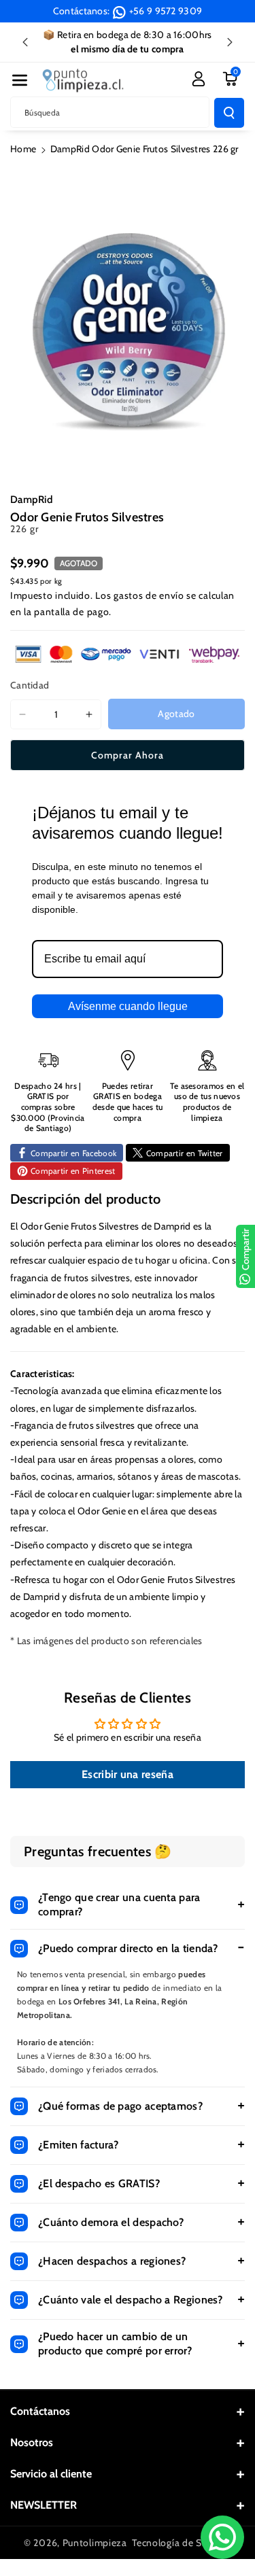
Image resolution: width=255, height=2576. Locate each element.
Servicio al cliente (51, 2474)
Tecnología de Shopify (182, 2543)
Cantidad (30, 685)
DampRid (31, 500)
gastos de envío (149, 595)
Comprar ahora (128, 755)
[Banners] (128, 654)
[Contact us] (222, 2537)
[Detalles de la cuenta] (199, 79)
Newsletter (44, 2505)
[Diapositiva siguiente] (230, 42)
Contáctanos (40, 2411)
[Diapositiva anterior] (25, 42)
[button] (20, 80)
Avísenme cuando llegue (128, 1006)
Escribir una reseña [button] (128, 1774)
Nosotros (32, 2442)
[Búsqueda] (229, 113)
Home (23, 149)
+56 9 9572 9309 (166, 11)
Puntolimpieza (95, 2543)
